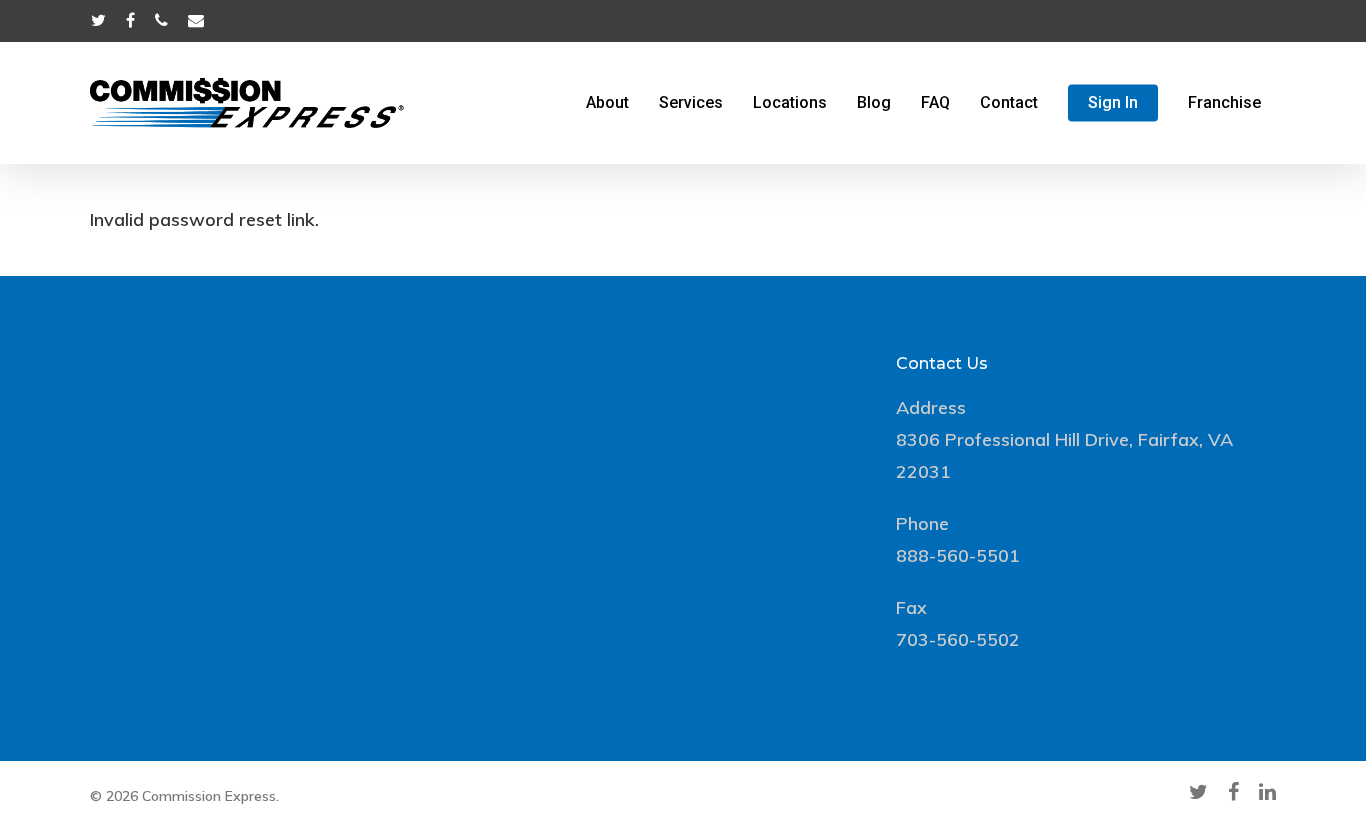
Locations (790, 103)
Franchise (1224, 103)
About (607, 103)
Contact (1009, 103)
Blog (874, 103)
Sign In (1113, 103)
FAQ (935, 103)
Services (691, 103)
